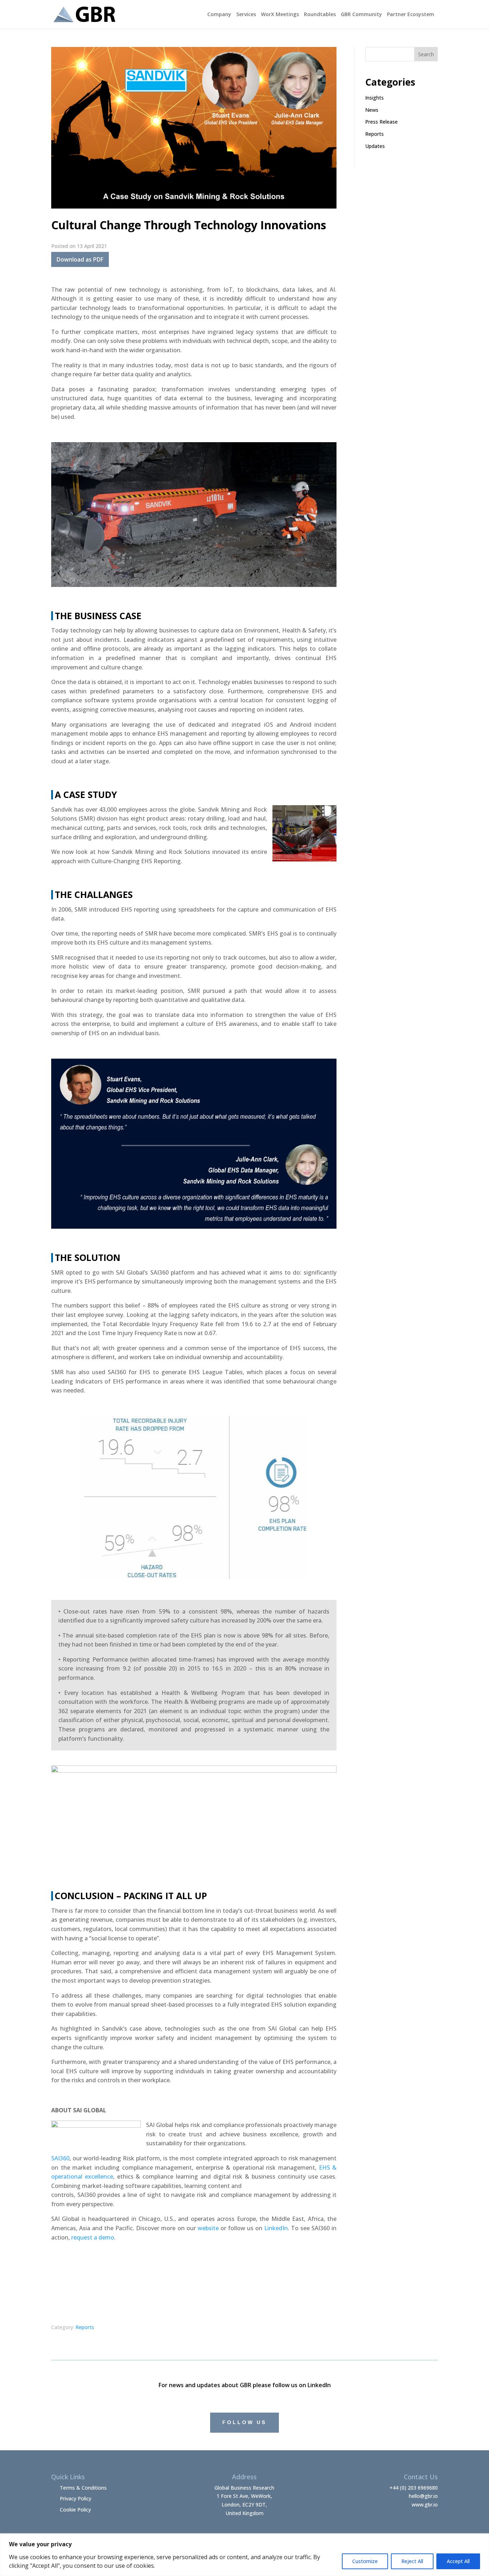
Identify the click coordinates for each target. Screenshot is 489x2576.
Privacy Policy (76, 2498)
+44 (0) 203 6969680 (414, 2488)
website (208, 2228)
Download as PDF (80, 259)
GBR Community (361, 15)
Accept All (458, 2561)
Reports (85, 2327)
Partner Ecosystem (411, 15)
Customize (365, 2561)
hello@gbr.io (423, 2496)
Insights (374, 98)
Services (246, 15)
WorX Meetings (280, 15)
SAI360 (60, 2158)
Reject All (412, 2561)
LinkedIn (276, 2228)
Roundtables (320, 15)
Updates (375, 146)
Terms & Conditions (83, 2488)
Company (219, 15)
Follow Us (245, 2422)
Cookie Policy (75, 2510)
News (372, 110)
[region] (245, 2555)
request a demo (93, 2237)
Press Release (381, 122)
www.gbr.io (425, 2505)
